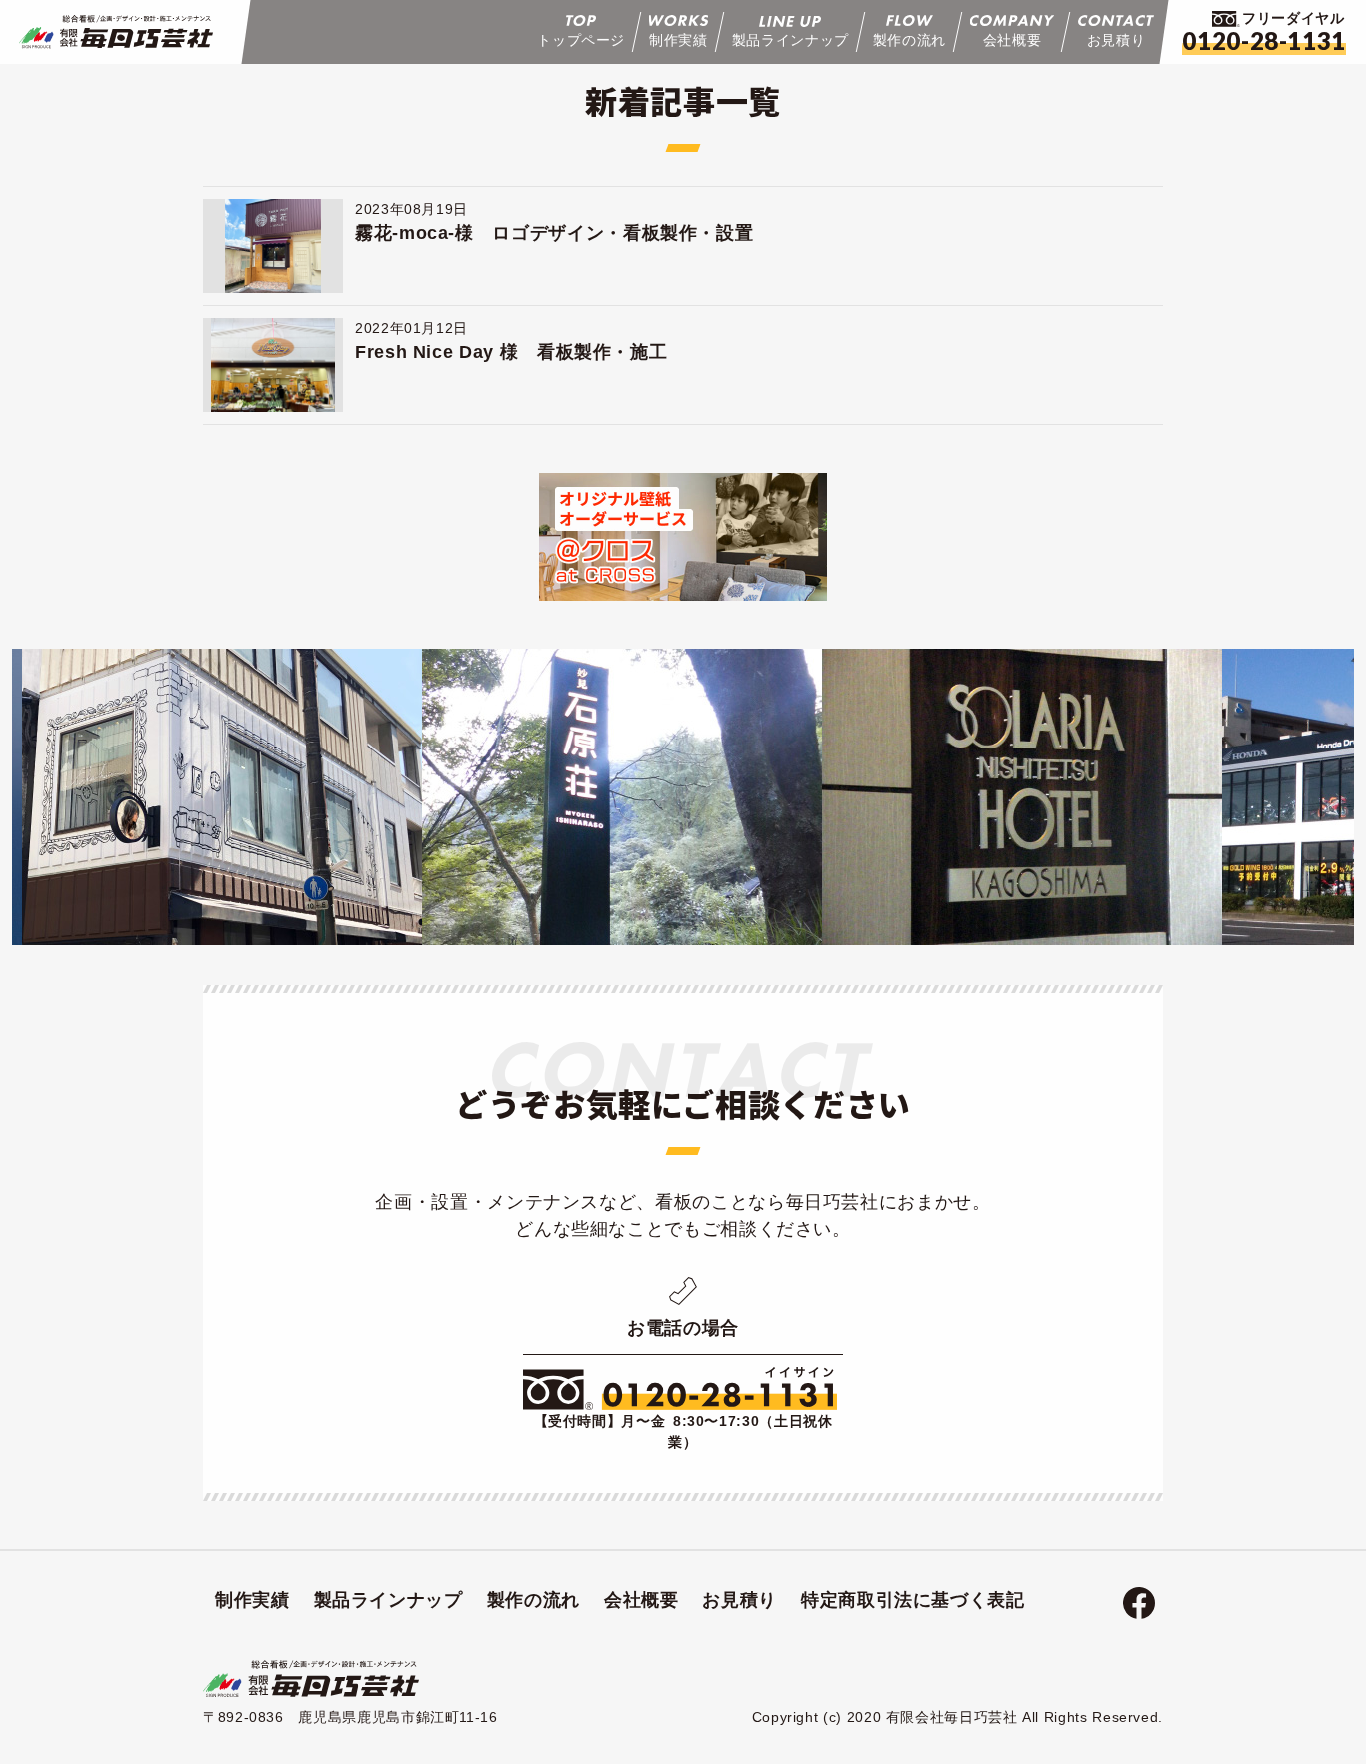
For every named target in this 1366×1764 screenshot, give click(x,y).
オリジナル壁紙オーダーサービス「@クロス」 (683, 537)
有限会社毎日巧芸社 (311, 1679)
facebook (1139, 1603)
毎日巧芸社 (116, 32)
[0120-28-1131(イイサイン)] (680, 1389)
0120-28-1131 (1264, 40)
